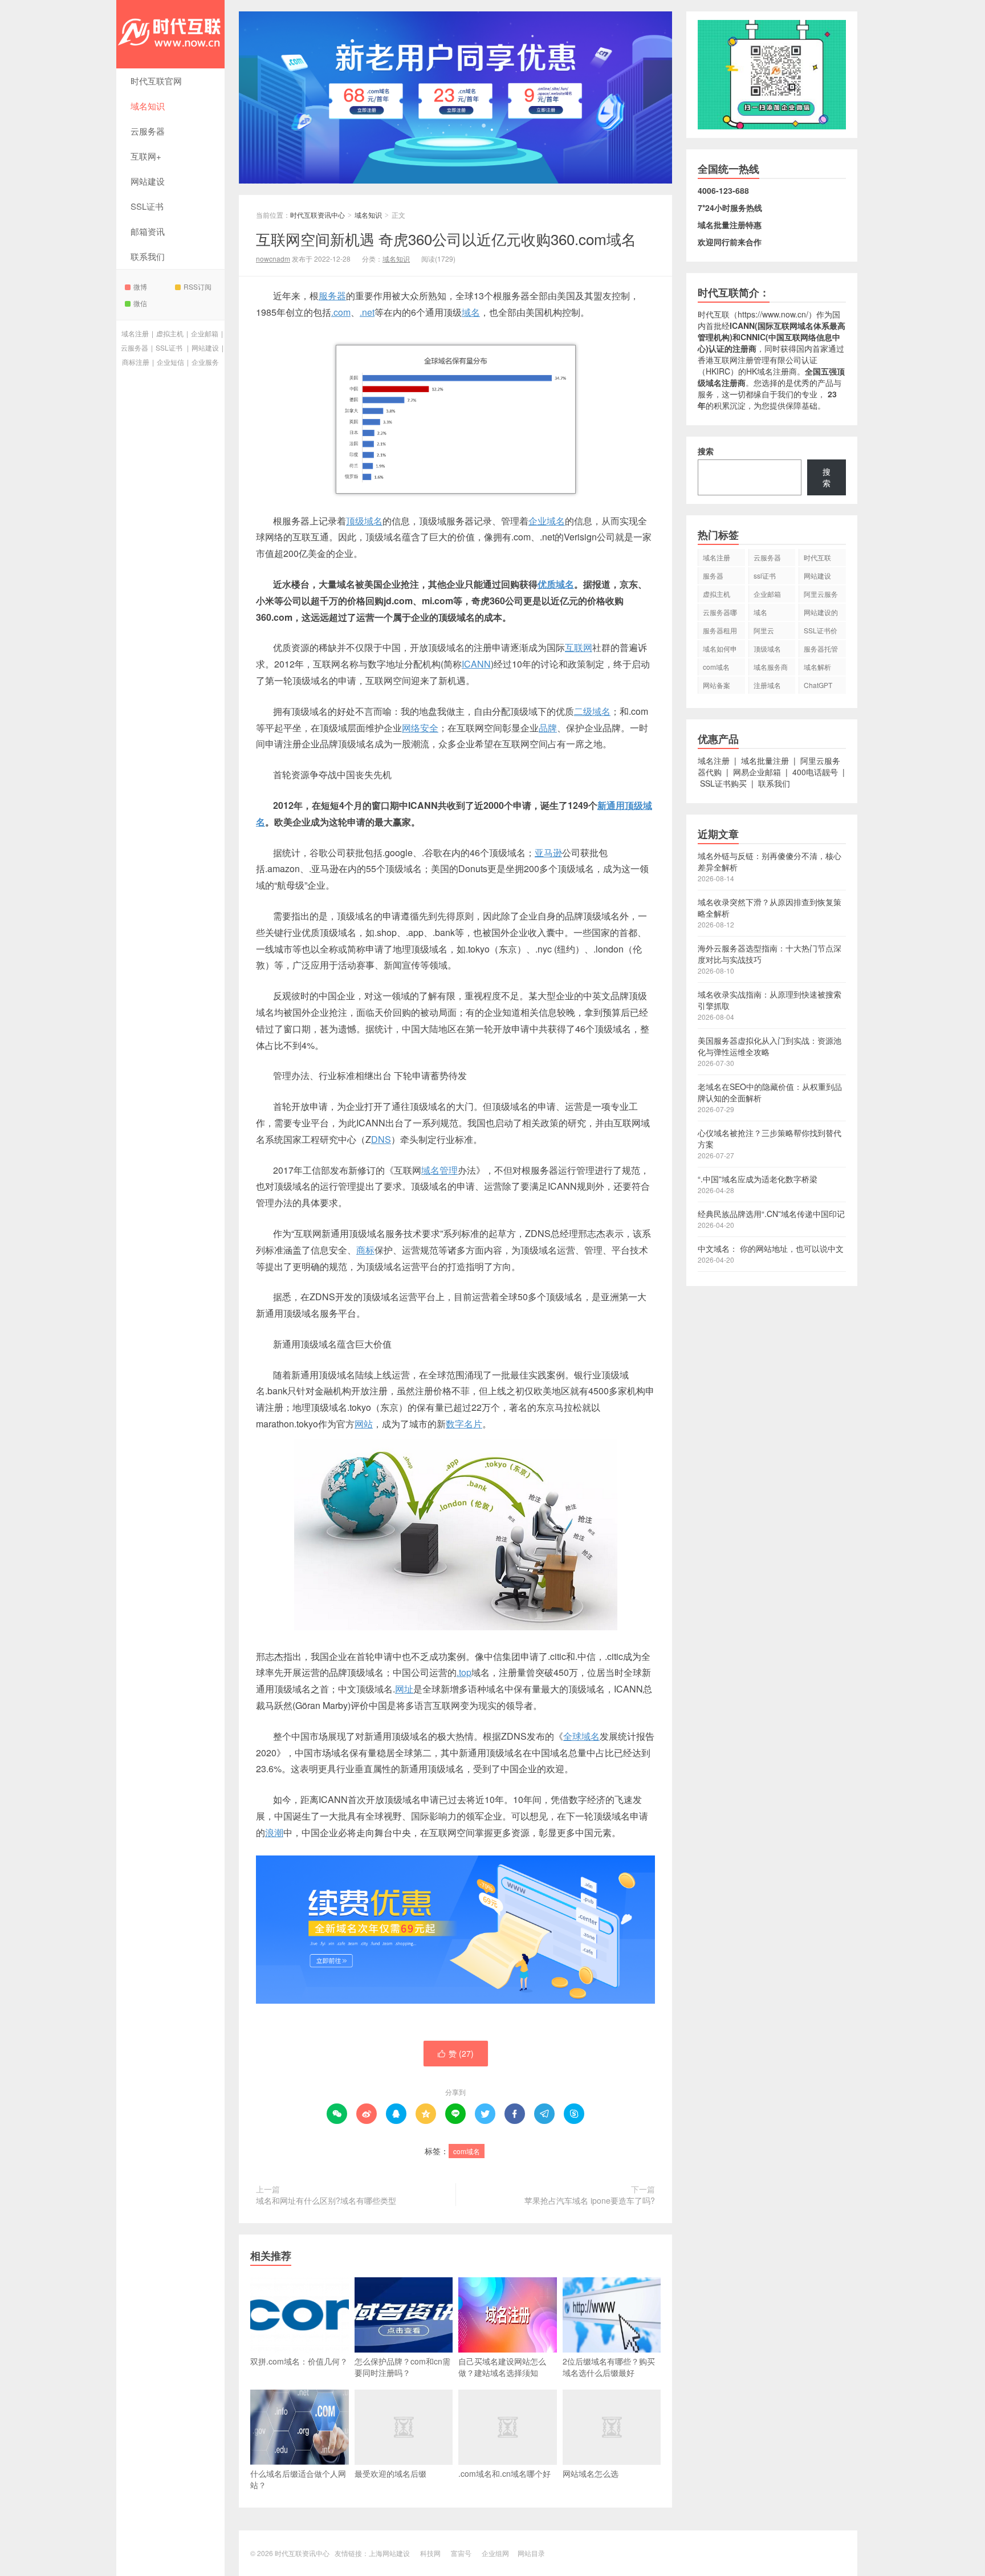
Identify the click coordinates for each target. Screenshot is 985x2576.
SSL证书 (147, 206)
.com (341, 312)
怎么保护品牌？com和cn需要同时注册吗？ (402, 2367)
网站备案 (717, 685)
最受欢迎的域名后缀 (390, 2473)
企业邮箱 (205, 333)
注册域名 (767, 685)
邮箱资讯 (148, 231)
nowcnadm (273, 259)
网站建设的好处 (821, 614)
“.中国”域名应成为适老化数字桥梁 (758, 1179)
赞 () (456, 2053)
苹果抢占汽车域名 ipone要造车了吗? (590, 2200)
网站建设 (148, 181)
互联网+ (146, 156)
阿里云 (764, 630)
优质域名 (556, 584)
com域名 (467, 2151)
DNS (381, 1139)
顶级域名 (364, 521)
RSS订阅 (198, 286)
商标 (365, 1250)
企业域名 (547, 521)
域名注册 (135, 333)
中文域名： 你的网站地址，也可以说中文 (771, 1248)
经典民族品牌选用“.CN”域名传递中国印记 (771, 1214)
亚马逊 (548, 852)
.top (464, 1672)
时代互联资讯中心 (170, 34)
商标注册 (136, 362)
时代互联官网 (156, 81)
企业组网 (495, 2553)
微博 (140, 286)
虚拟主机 (170, 333)
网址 (404, 1689)
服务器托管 (821, 648)
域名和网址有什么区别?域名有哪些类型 (326, 2200)
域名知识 (148, 106)
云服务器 (148, 131)
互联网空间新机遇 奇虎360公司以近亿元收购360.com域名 (446, 239)
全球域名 (581, 1736)
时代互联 (714, 314)
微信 (140, 303)
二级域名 (592, 711)
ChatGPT (818, 685)
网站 (364, 1424)
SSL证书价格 (821, 632)
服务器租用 (720, 630)
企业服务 (205, 362)
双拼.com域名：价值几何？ (299, 2361)
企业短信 (170, 362)
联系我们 (148, 256)
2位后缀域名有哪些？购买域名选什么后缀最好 (609, 2367)
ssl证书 (765, 575)
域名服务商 (771, 667)
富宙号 (461, 2553)
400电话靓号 (815, 772)
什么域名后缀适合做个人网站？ (298, 2479)
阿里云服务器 (821, 596)
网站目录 (531, 2553)
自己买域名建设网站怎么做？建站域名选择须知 (502, 2367)
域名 (471, 312)
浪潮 (274, 1832)
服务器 (332, 296)
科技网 (430, 2553)
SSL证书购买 (723, 783)
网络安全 (420, 728)
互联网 (579, 647)
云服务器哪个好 (720, 614)
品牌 (548, 728)
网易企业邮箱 (757, 772)
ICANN (476, 664)
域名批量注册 (765, 760)
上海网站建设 (389, 2553)
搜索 (706, 451)
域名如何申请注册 (720, 650)
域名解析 (817, 667)
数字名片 (464, 1424)
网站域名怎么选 (591, 2473)
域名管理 (439, 1170)
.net (367, 312)
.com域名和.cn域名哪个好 (504, 2473)
